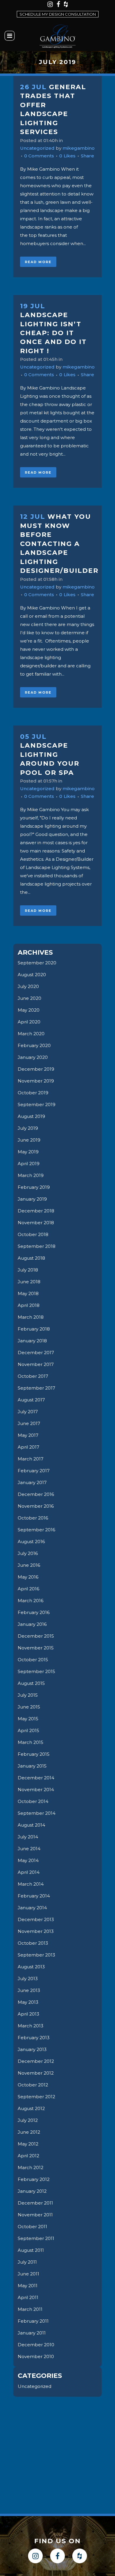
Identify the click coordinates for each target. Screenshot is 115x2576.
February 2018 (34, 1329)
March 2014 (31, 1884)
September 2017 (36, 1388)
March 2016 (31, 1601)
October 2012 (33, 2085)
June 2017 (29, 1423)
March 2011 (30, 2309)
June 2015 (29, 1707)
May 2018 (28, 1293)
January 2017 (32, 1482)
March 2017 (31, 1459)
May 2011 (28, 2286)
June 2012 (29, 2132)
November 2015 (36, 1648)
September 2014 (37, 1813)
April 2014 (29, 1872)
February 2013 (34, 2038)
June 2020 (29, 998)
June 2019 (29, 1140)
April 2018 (29, 1305)
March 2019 (31, 1175)
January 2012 (32, 2191)
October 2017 (33, 1376)
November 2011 (35, 2215)
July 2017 (28, 1412)
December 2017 (36, 1353)
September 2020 (37, 963)
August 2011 (31, 2250)
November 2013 (36, 1931)
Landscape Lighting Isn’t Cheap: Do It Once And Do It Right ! (53, 333)
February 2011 (33, 2321)
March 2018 (31, 1317)
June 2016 (29, 1565)
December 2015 (36, 1636)
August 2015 (31, 1683)
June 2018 (29, 1282)
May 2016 (28, 1577)
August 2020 (32, 975)
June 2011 (28, 2274)
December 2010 (36, 2345)
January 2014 (32, 1908)
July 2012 (28, 2120)
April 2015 (28, 1730)
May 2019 (28, 1152)
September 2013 (36, 1955)
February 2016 (34, 1612)
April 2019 (29, 1164)
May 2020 (29, 1010)
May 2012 (28, 2144)
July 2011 (27, 2262)
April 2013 (28, 2014)
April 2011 (28, 2297)
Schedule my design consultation (58, 14)
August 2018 (31, 1258)
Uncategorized (37, 148)
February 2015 (34, 1754)
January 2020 (33, 1057)
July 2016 (28, 1553)
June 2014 (29, 1849)
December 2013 (36, 1919)
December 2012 (36, 2061)
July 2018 (28, 1270)
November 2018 (36, 1223)
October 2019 (33, 1093)
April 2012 (28, 2156)
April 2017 (28, 1447)
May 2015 (28, 1719)
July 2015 (28, 1695)
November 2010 (36, 2356)
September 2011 (36, 2238)
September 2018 (37, 1246)
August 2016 (31, 1541)
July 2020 (28, 986)
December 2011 (35, 2203)
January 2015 (32, 1766)
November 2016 (36, 1506)
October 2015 (33, 1660)
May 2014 (28, 1860)
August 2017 (31, 1400)
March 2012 (31, 2167)
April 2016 (28, 1589)
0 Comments (39, 156)
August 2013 (31, 1967)
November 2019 (36, 1081)
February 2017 (34, 1471)
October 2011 (32, 2227)
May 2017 (28, 1435)
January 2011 (32, 2333)
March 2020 (31, 1034)
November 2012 (36, 2073)
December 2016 (36, 1494)
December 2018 (36, 1211)
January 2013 (32, 2049)
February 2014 (34, 1896)
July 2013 (28, 1979)
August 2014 (31, 1825)
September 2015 (36, 1671)
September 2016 (36, 1530)
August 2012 (31, 2108)
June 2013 (29, 1990)
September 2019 (37, 1104)
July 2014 (28, 1837)
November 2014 (36, 1790)
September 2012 (36, 2097)
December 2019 (36, 1069)
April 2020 (29, 1022)
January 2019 (32, 1199)
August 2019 (31, 1116)
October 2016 (33, 1518)
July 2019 (28, 1128)
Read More (38, 262)
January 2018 (32, 1341)
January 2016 (32, 1624)
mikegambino (79, 148)
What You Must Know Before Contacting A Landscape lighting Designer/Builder (59, 544)
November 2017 (36, 1364)
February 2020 (34, 1045)
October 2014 (33, 1801)
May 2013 (28, 2002)
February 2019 (34, 1187)
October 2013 (33, 1943)
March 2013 (31, 2026)
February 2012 (34, 2179)
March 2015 (31, 1742)
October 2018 (33, 1234)
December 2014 (36, 1778)
